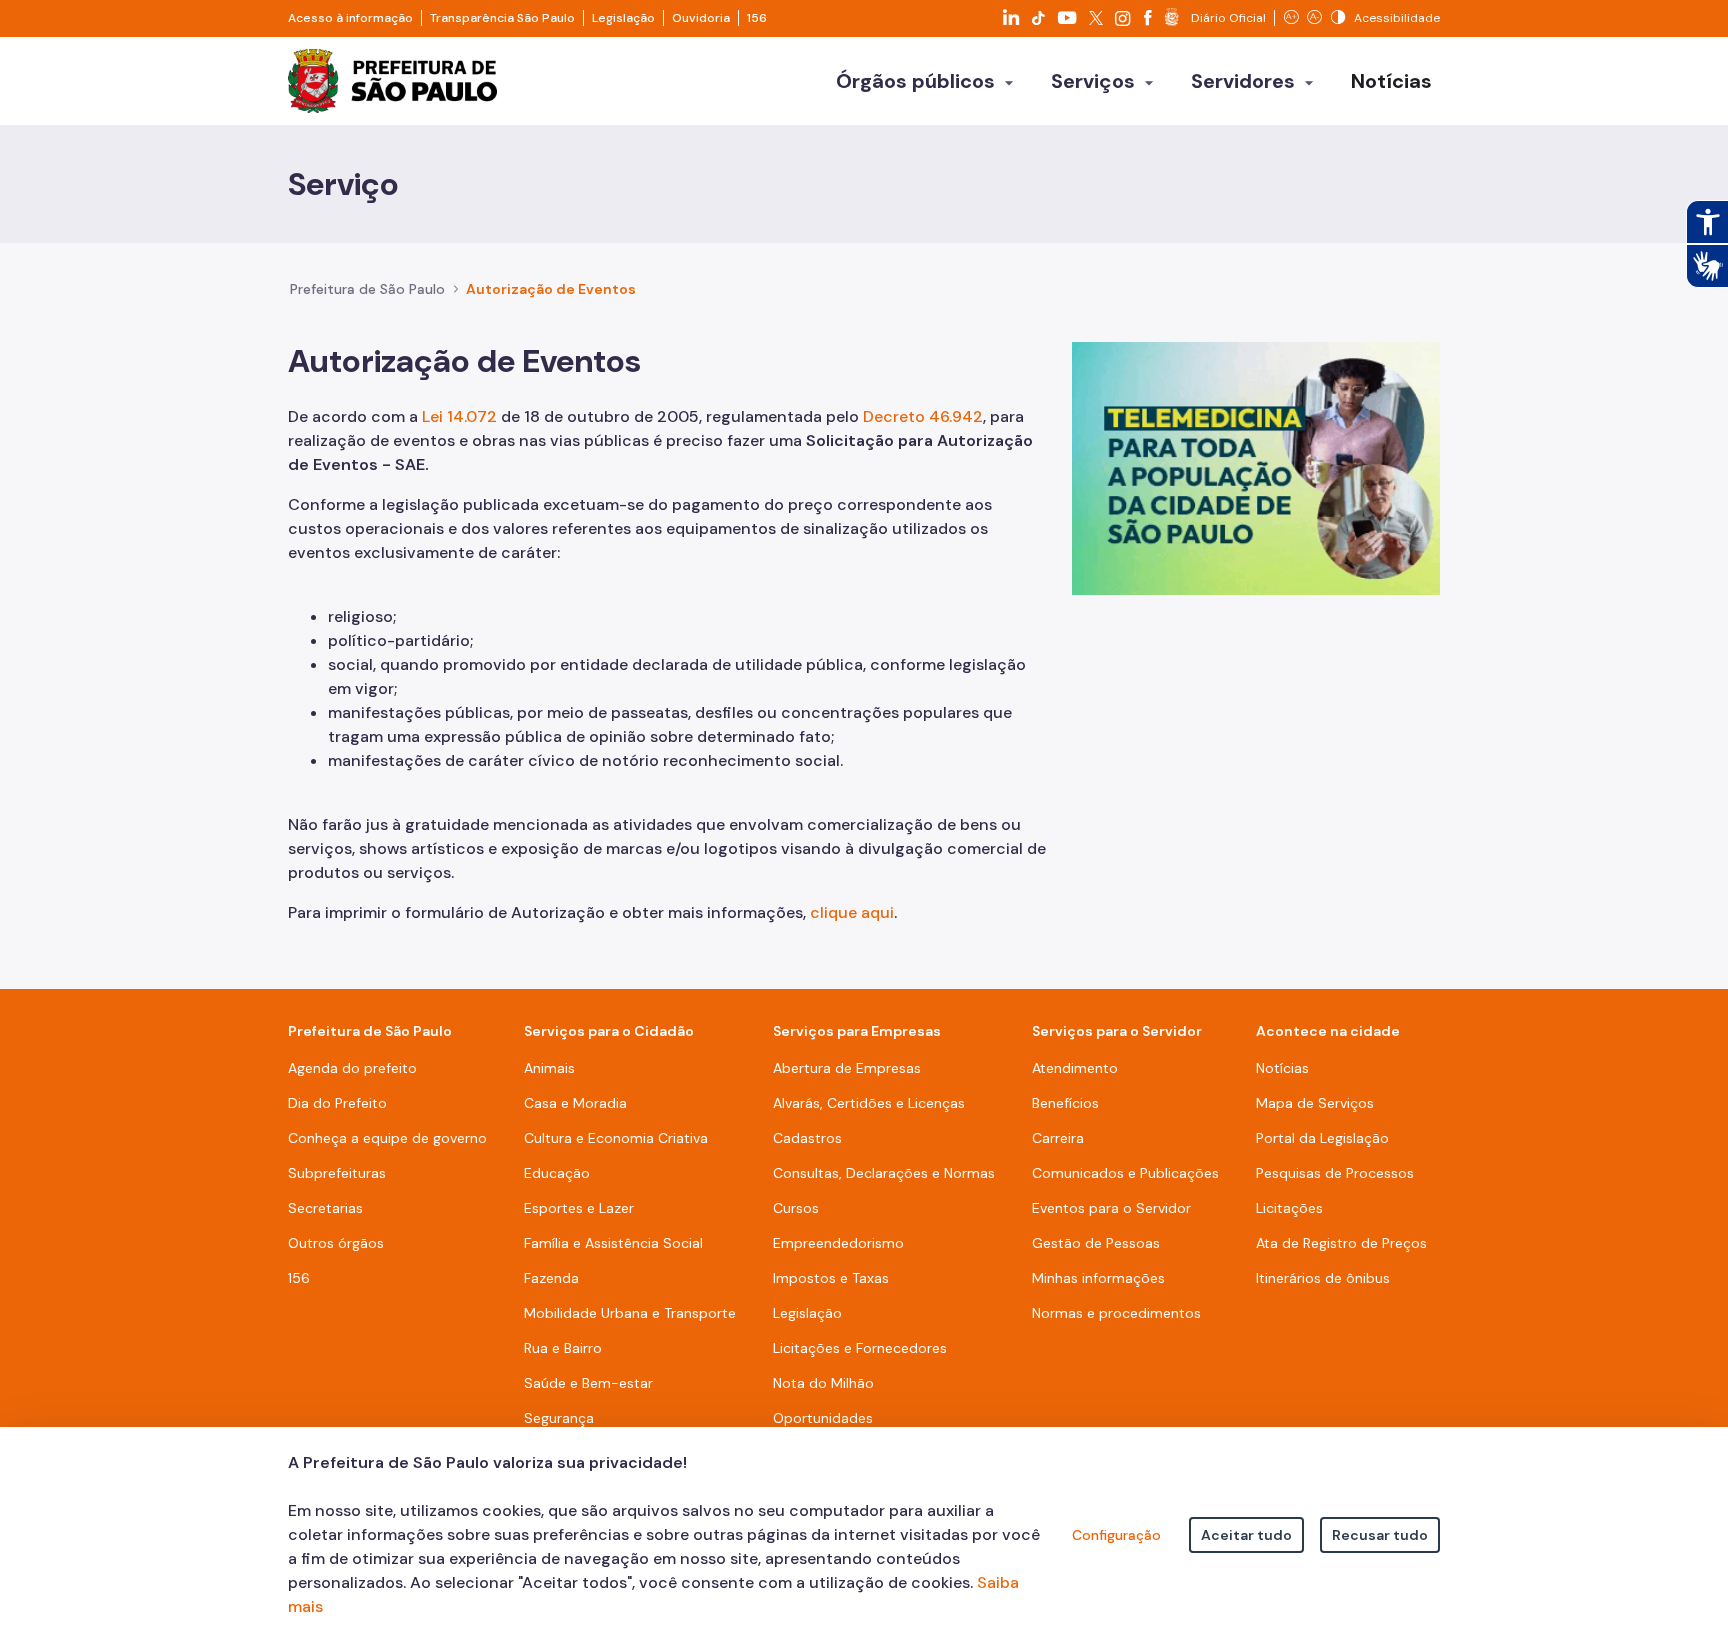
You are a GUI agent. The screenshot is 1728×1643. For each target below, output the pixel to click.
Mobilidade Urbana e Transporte (630, 1313)
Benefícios (1065, 1103)
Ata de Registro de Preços (1341, 1243)
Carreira (1058, 1138)
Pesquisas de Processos (1335, 1173)
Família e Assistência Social (613, 1243)
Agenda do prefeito (352, 1068)
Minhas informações (1098, 1278)
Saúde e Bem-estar (588, 1383)
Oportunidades (823, 1418)
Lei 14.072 (461, 416)
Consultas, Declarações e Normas (884, 1173)
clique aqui (852, 912)
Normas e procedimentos (1116, 1313)
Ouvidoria (701, 18)
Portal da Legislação (1322, 1138)
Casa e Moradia (575, 1103)
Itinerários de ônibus (1323, 1278)
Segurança (559, 1418)
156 (757, 18)
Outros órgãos (336, 1243)
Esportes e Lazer (579, 1208)
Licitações (1289, 1208)
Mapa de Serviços (1315, 1103)
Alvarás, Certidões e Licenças (869, 1103)
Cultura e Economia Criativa (616, 1138)
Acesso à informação (350, 18)
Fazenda (551, 1278)
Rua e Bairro (563, 1348)
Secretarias (325, 1208)
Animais (549, 1068)
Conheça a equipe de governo (387, 1138)
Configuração (1116, 1535)
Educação (557, 1173)
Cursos (796, 1208)
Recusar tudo (1380, 1535)
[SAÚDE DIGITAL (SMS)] (1256, 467)
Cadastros (807, 1138)
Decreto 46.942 (923, 416)
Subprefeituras (337, 1173)
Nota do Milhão (823, 1383)
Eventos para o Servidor (1111, 1208)
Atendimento (1075, 1068)
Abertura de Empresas (847, 1068)
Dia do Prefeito (337, 1103)
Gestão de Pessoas (1096, 1243)
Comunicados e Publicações (1125, 1173)
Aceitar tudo (1246, 1535)
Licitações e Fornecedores (860, 1348)
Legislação (623, 18)
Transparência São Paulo (502, 18)
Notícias (1282, 1068)
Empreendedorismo (838, 1243)
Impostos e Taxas (831, 1278)
